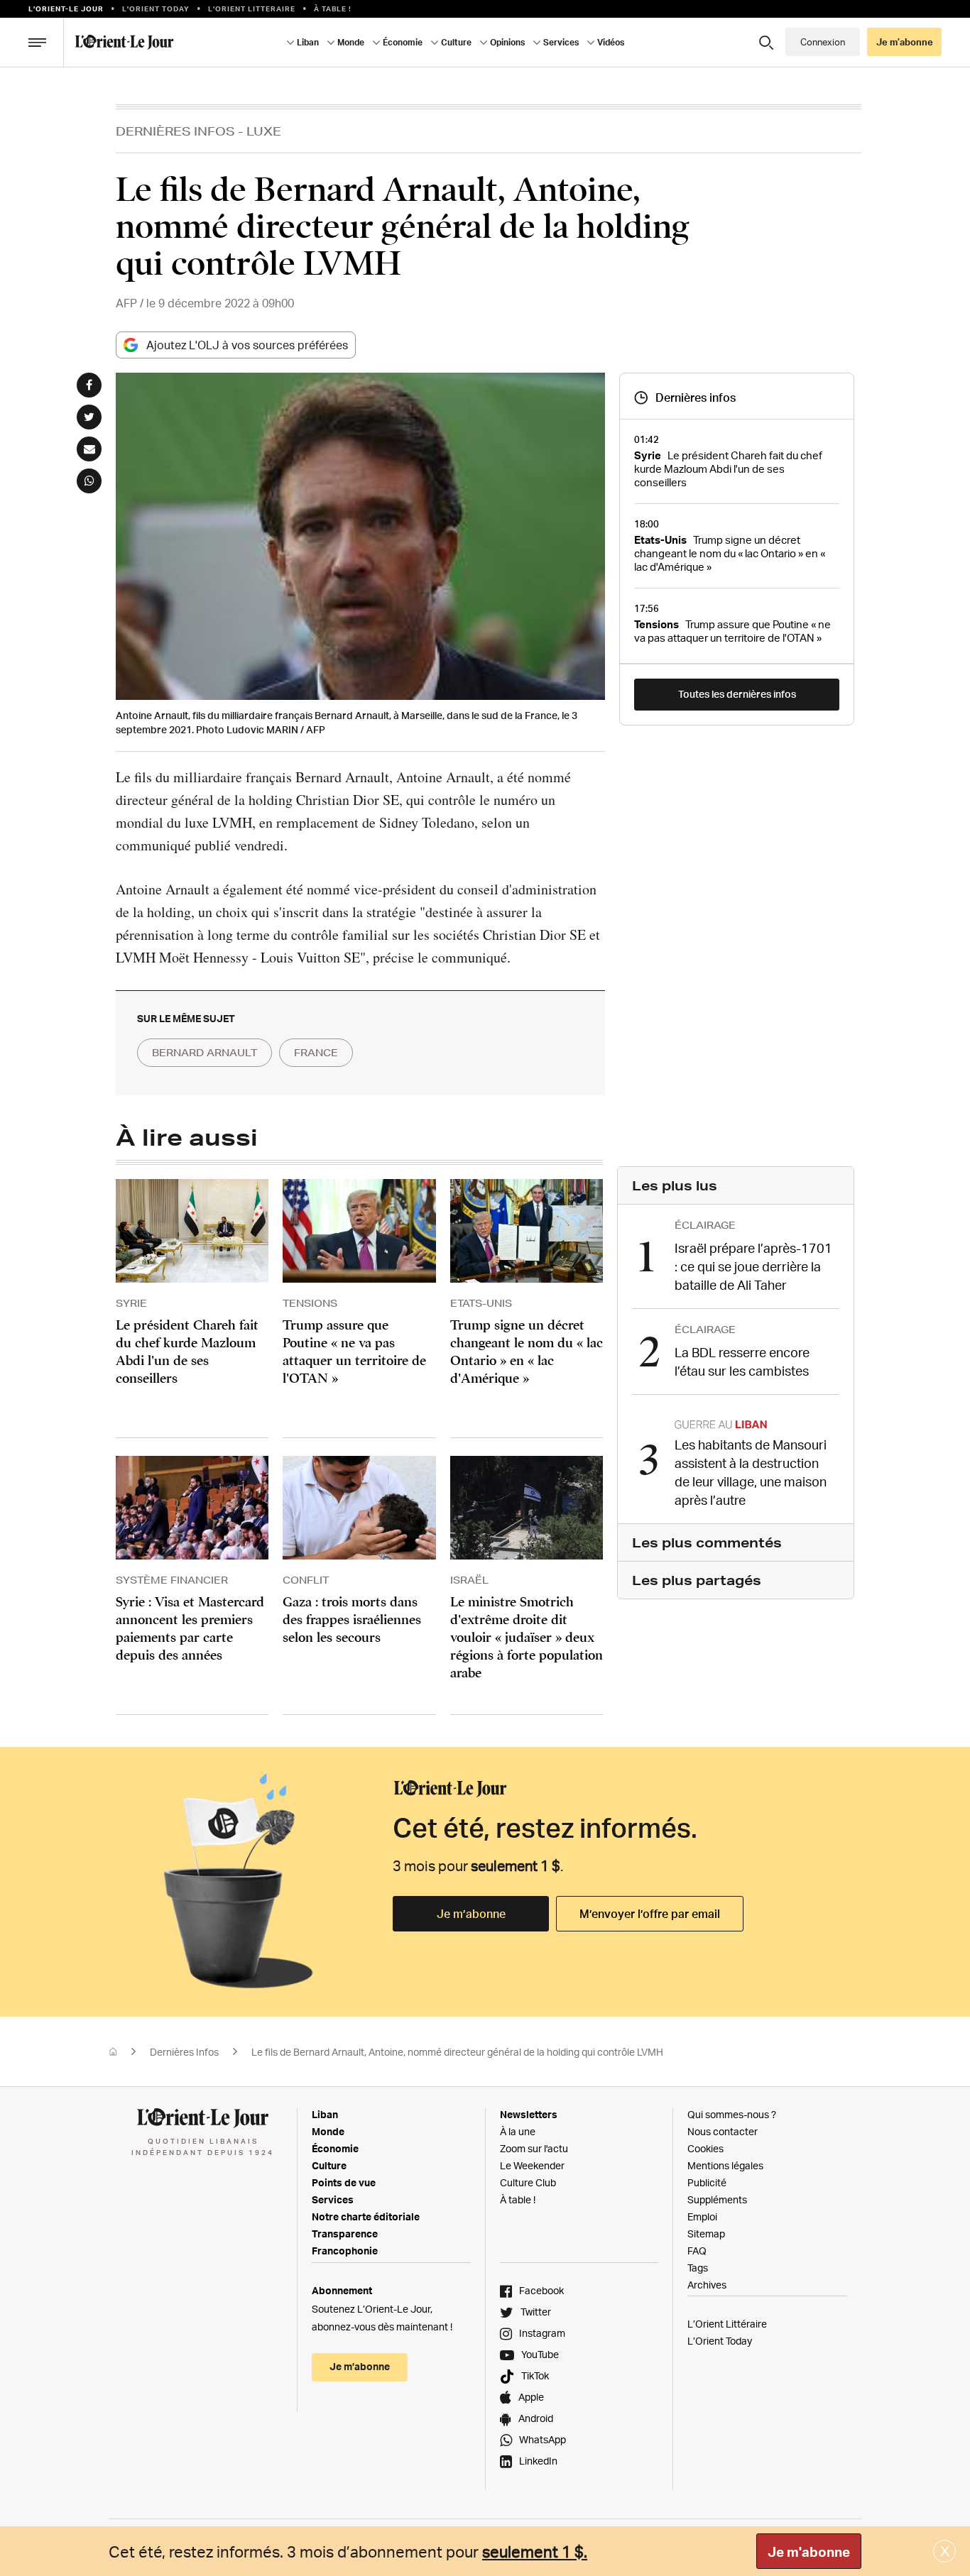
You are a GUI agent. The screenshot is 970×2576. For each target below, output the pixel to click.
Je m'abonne (809, 2552)
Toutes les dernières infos (737, 694)
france (316, 1053)
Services (333, 2199)
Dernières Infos (175, 131)
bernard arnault (205, 1053)
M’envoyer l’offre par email (650, 1914)
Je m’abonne (471, 1914)
